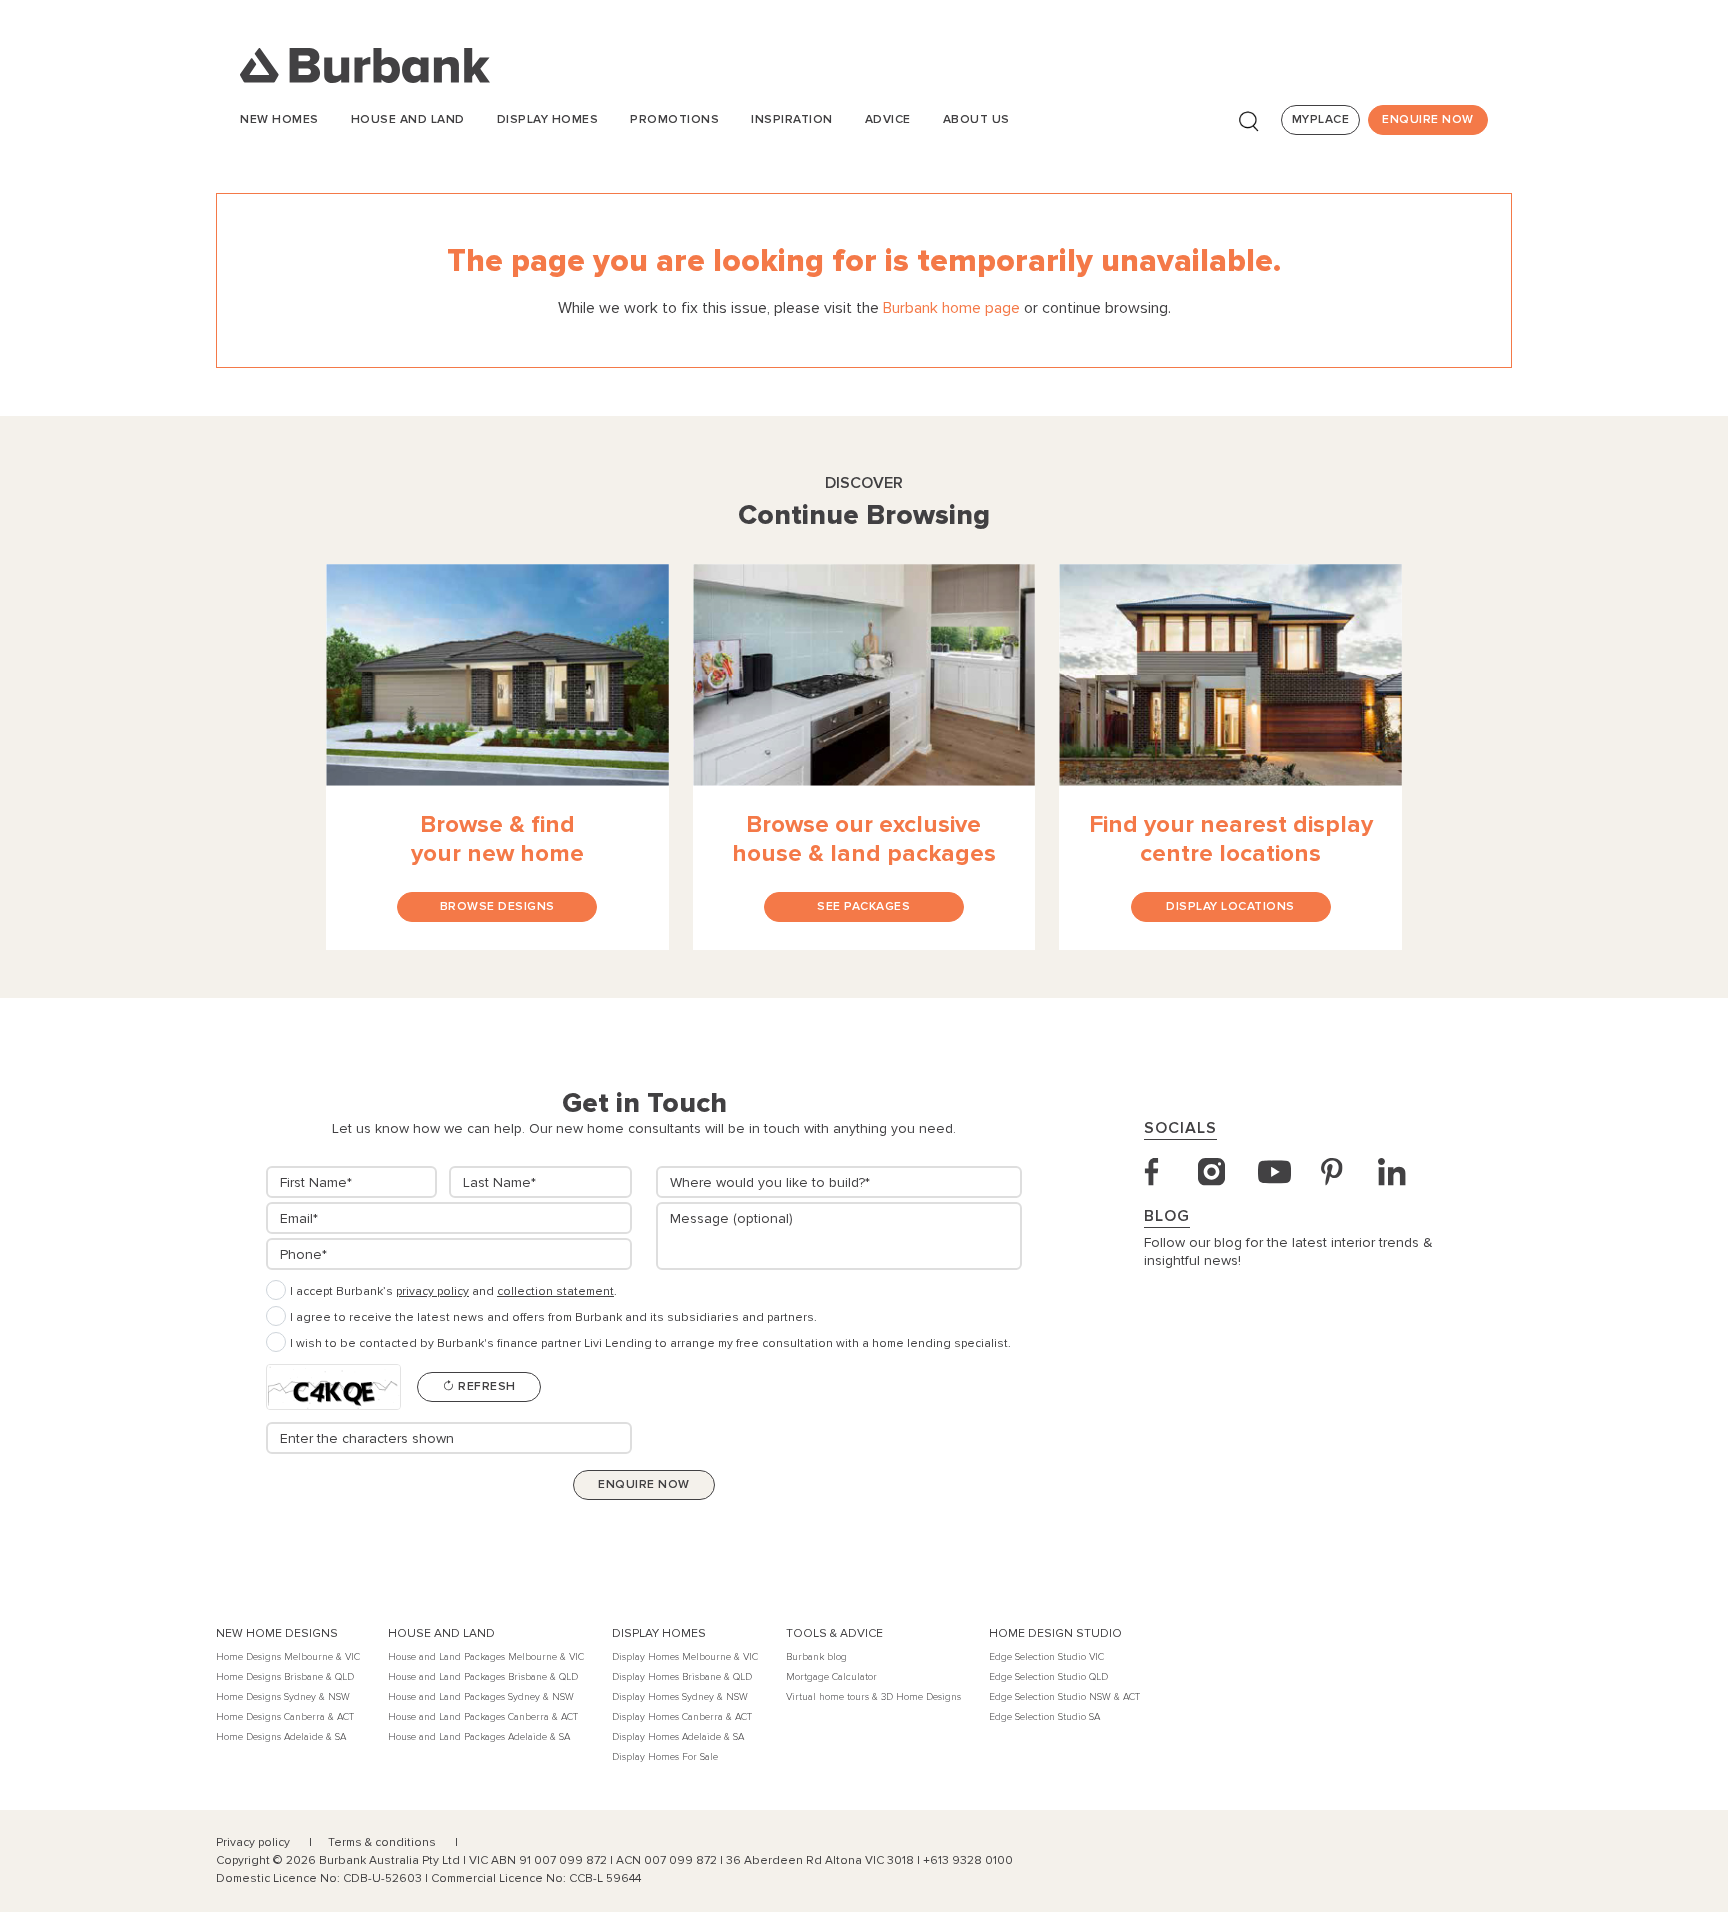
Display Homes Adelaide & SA (678, 1737)
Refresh (485, 1386)
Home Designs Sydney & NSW (283, 1697)
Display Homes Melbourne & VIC (685, 1657)
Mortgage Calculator (831, 1677)
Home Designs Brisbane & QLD (285, 1677)
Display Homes (548, 119)
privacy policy (432, 1291)
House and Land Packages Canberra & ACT (483, 1717)
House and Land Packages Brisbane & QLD (483, 1677)
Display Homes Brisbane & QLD (682, 1677)
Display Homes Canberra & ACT (682, 1717)
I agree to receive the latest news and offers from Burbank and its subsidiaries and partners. (553, 1317)
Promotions (674, 119)
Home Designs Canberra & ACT (285, 1717)
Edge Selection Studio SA (1044, 1717)
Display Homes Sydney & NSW (680, 1697)
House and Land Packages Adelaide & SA (479, 1737)
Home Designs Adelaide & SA (281, 1737)
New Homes (279, 119)
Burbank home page (951, 308)
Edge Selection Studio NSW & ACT (1064, 1697)
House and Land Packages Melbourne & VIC (486, 1657)
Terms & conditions (383, 1842)
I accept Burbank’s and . (453, 1291)
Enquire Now (1428, 119)
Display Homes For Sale (665, 1757)
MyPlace (1321, 119)
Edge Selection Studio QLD (1048, 1677)
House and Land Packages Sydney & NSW (481, 1697)
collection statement (555, 1291)
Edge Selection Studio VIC (1046, 1657)
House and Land (408, 119)
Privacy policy (254, 1842)
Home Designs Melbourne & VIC (288, 1657)
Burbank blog (816, 1657)
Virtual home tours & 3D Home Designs (873, 1697)
